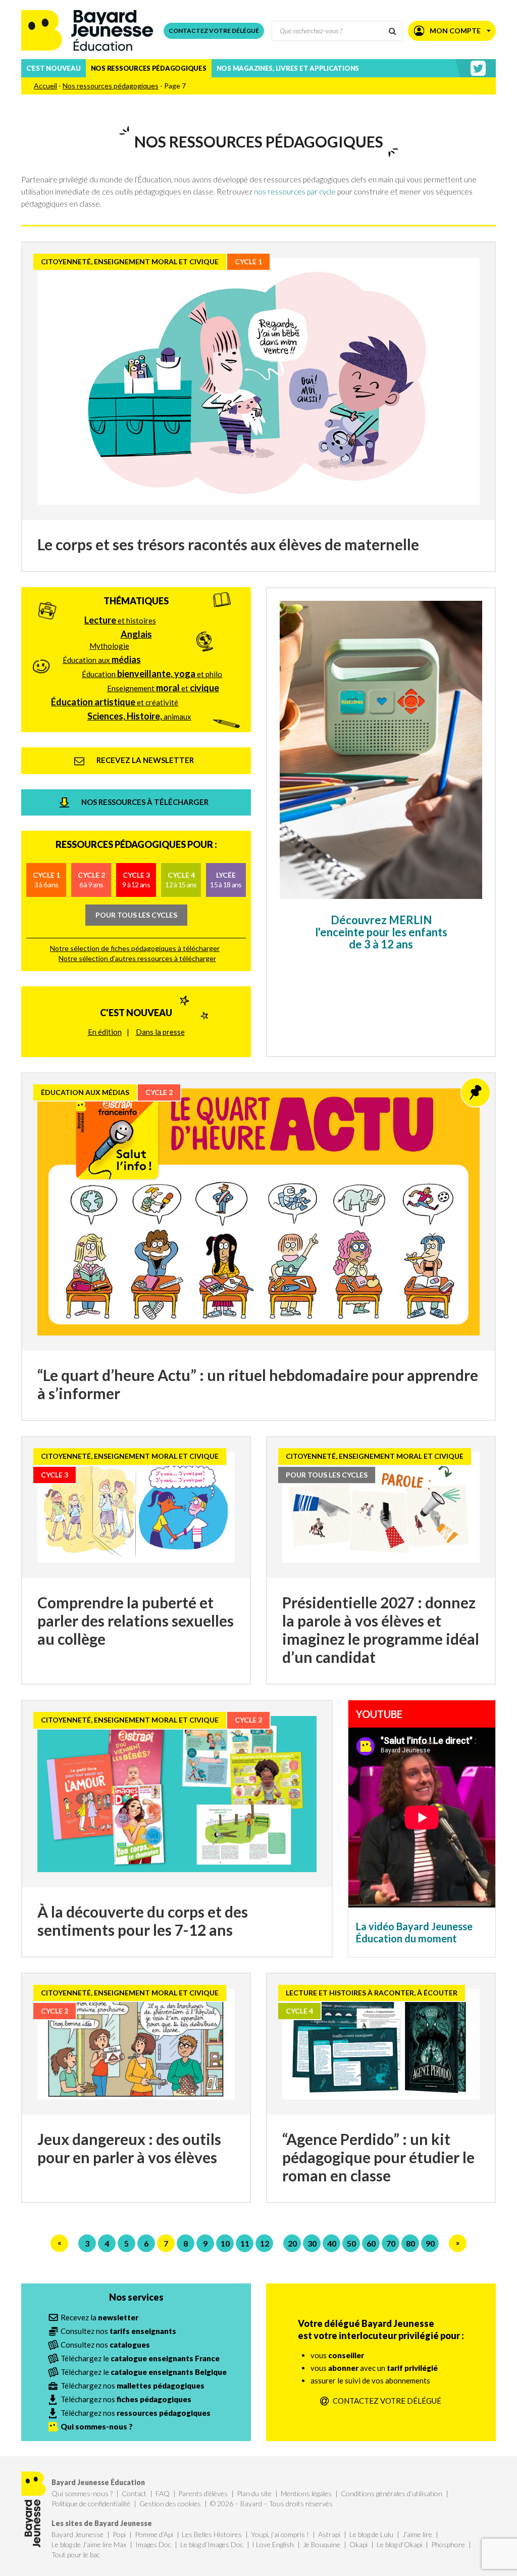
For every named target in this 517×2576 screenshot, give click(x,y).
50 (351, 2243)
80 (410, 2243)
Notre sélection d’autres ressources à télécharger (137, 958)
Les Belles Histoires (212, 2534)
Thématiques (136, 601)
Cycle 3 (136, 879)
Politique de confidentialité (91, 2503)
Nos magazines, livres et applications (288, 68)
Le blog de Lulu (371, 2534)
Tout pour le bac (76, 2555)
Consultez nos (118, 2331)
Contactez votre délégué (214, 31)
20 (292, 2243)
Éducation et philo (152, 674)
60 (371, 2243)
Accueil (45, 86)
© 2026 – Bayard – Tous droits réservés (271, 2503)
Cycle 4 (181, 879)
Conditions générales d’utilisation (392, 2493)
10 (225, 2243)
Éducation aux (102, 659)
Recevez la (99, 2317)
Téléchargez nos (133, 2386)
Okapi (358, 2544)
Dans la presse (160, 1032)
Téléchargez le (140, 2358)
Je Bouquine (322, 2544)
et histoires (120, 620)
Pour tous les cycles (136, 915)
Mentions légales (306, 2493)
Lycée (226, 879)
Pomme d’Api (154, 2534)
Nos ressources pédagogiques (149, 68)
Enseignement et (163, 688)
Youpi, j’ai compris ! (280, 2534)
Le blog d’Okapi (399, 2544)
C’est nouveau (54, 68)
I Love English (273, 2544)
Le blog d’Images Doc (212, 2544)
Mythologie (109, 646)
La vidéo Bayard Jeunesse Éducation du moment (414, 1932)
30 (312, 2243)
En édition (105, 1032)
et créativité (115, 702)
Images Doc (153, 2544)
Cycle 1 (46, 879)
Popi (119, 2534)
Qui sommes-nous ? (82, 2493)
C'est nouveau (136, 1013)
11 (245, 2243)
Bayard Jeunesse (77, 2534)
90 (430, 2243)
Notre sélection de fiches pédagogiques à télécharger (135, 948)
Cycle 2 (91, 879)
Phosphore (448, 2544)
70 (391, 2243)
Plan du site (254, 2493)
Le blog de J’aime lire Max (89, 2544)
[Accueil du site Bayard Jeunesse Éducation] (87, 31)
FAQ (163, 2493)
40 (332, 2243)
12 (265, 2243)
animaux (139, 716)
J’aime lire (417, 2534)
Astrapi (329, 2534)
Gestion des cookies (170, 2503)
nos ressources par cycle (295, 192)
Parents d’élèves (203, 2493)
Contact (134, 2493)
